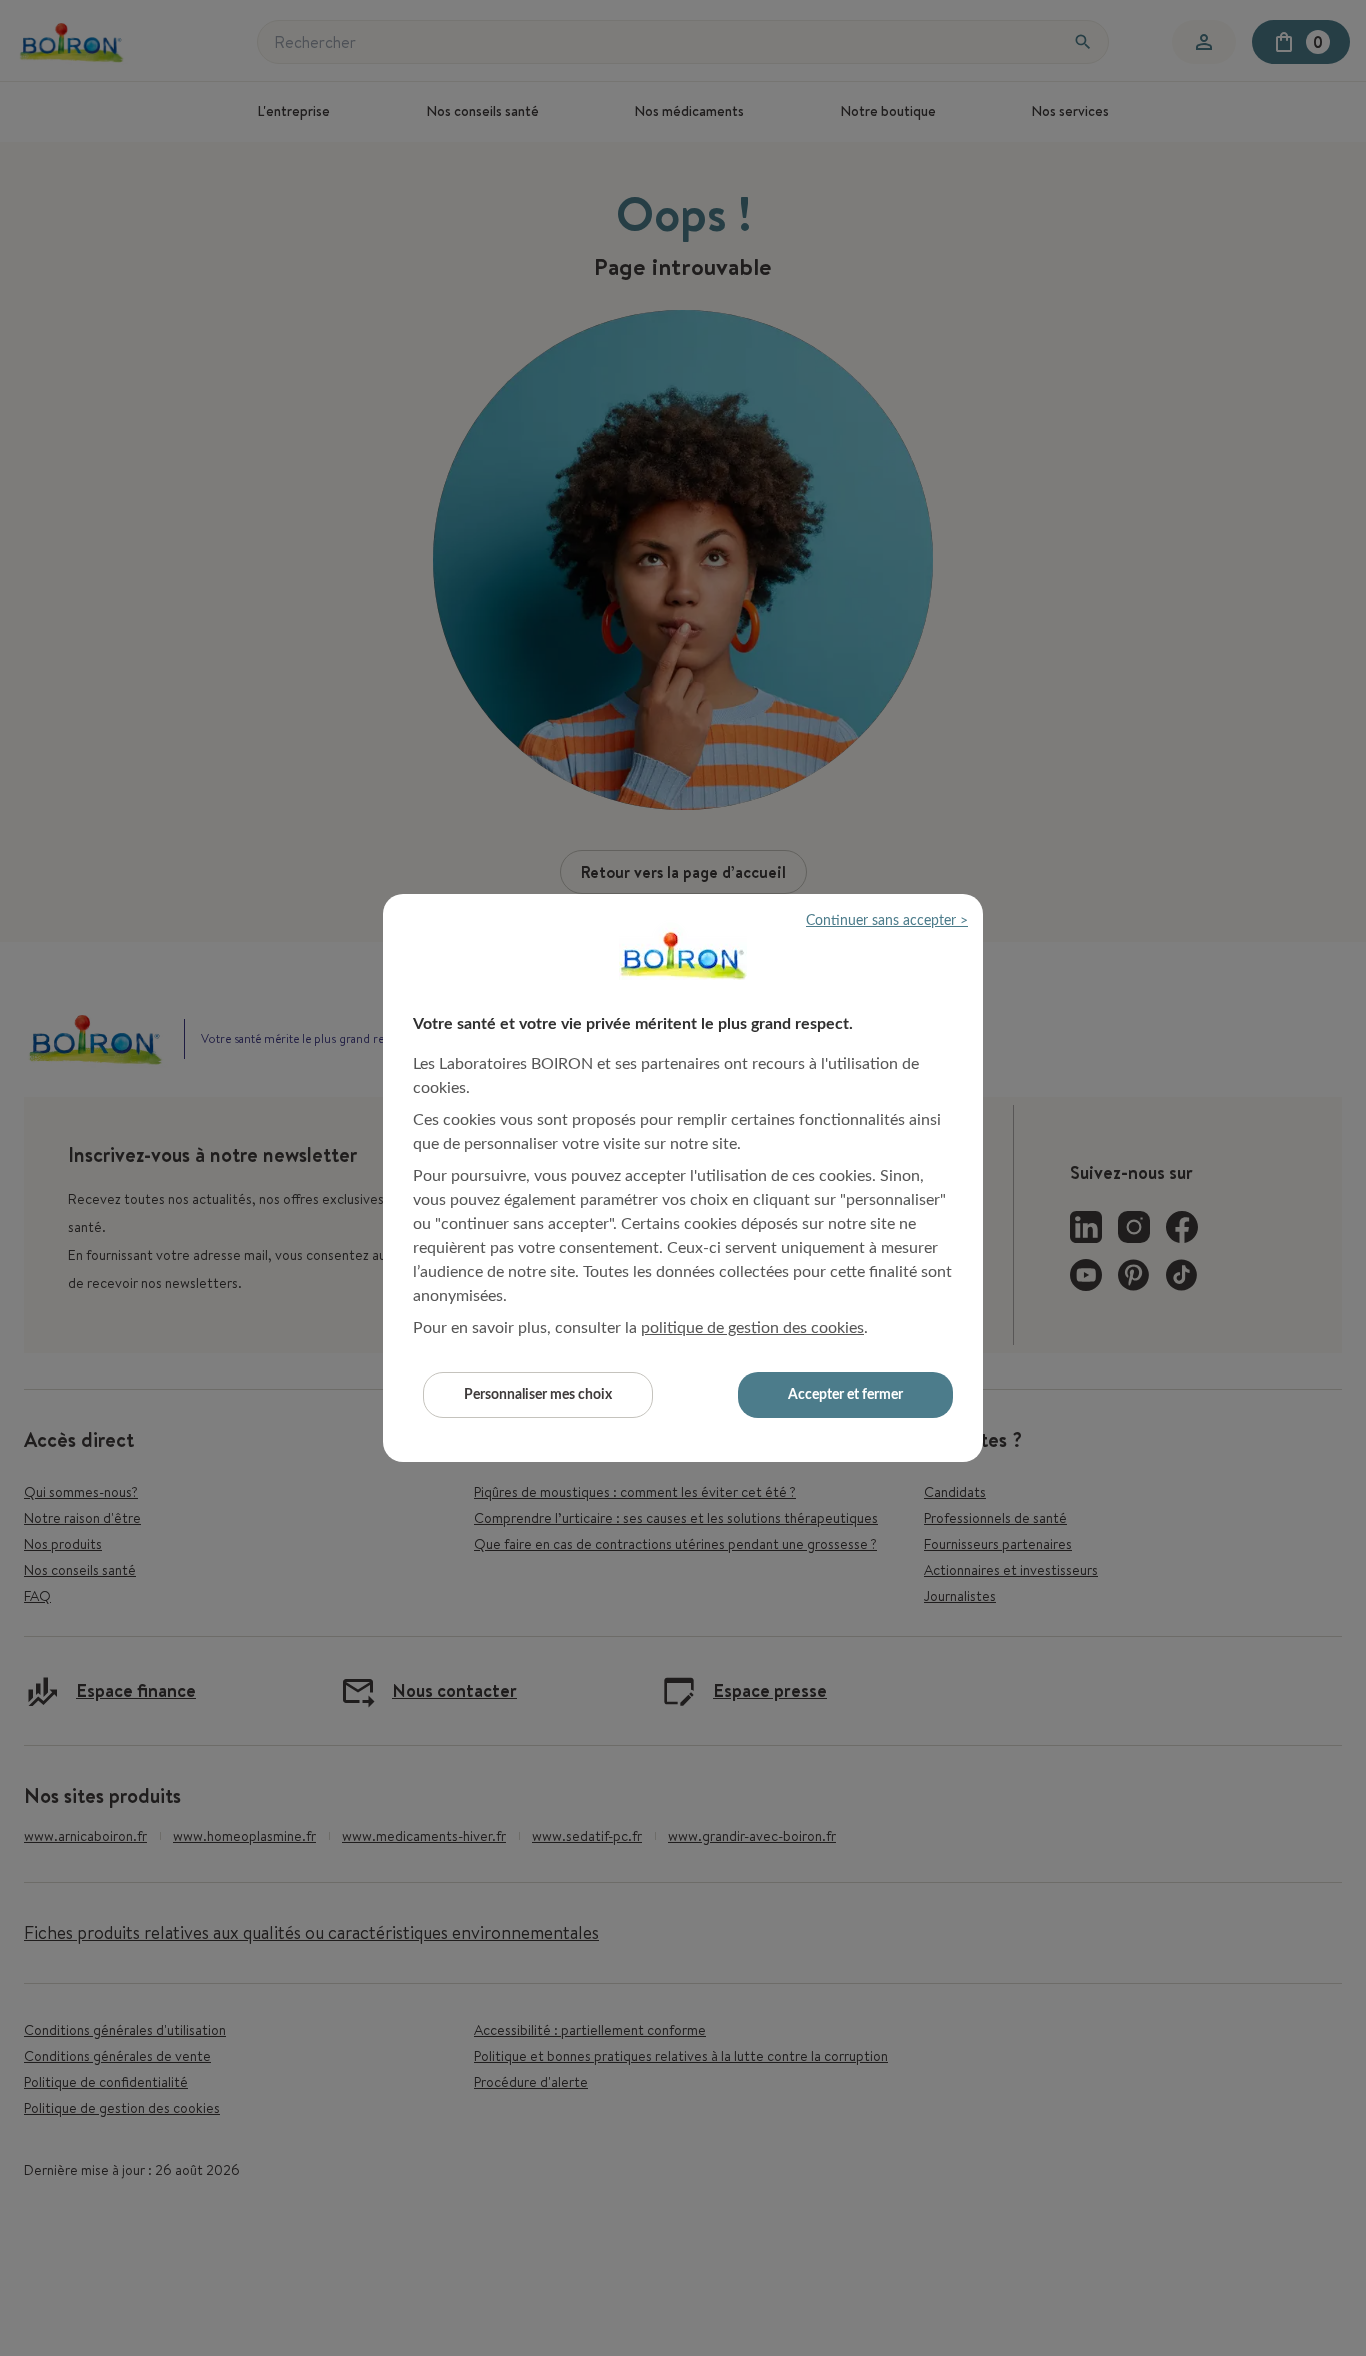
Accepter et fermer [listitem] (845, 1395)
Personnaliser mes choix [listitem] (538, 1395)
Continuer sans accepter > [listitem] (887, 921)
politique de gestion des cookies (752, 1328)
